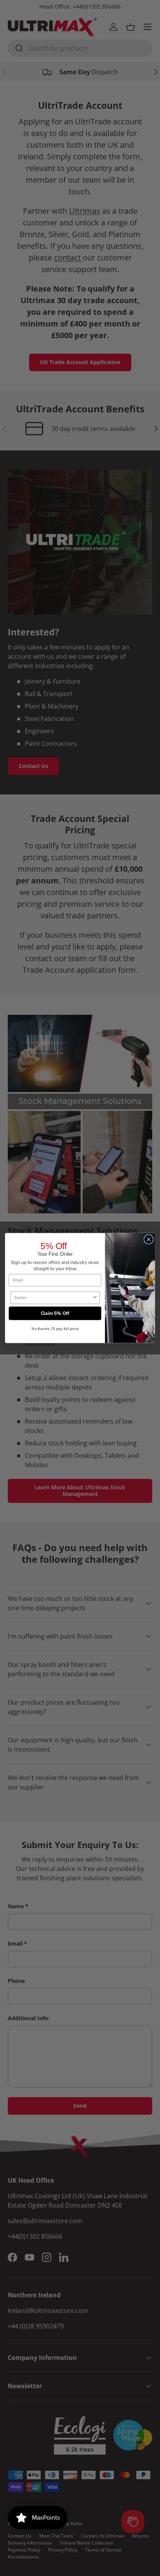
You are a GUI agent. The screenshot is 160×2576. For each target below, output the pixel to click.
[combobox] (53, 1298)
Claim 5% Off (55, 1313)
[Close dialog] (149, 1240)
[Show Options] (95, 1298)
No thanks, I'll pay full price (55, 1329)
